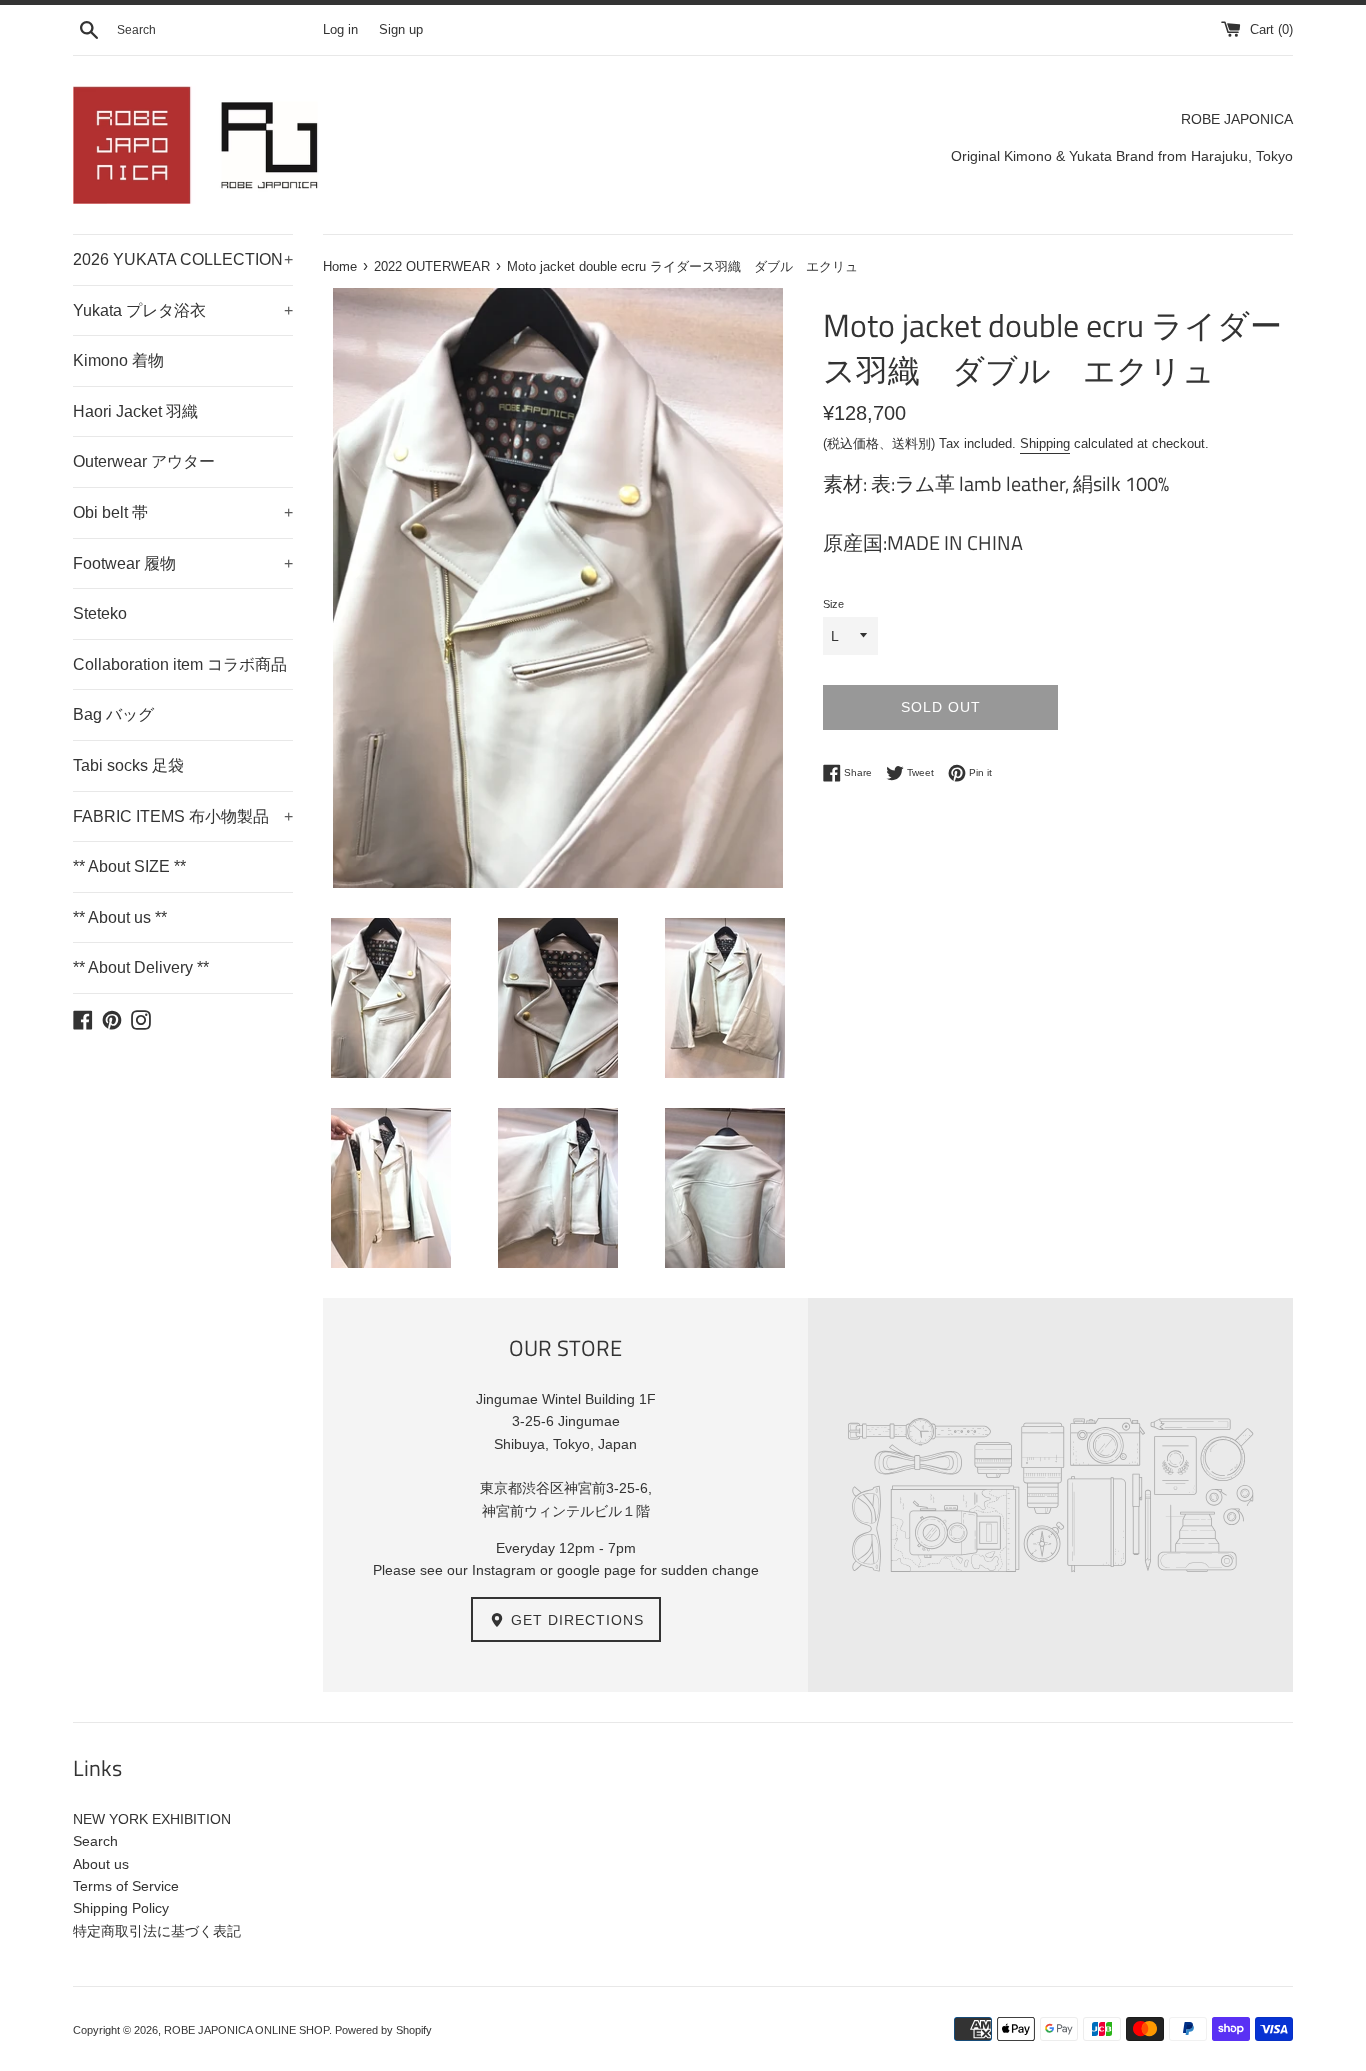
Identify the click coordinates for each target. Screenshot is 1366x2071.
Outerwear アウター (144, 461)
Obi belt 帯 (183, 512)
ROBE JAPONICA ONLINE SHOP (246, 2030)
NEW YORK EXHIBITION (152, 1819)
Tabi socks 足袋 (128, 765)
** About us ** (120, 917)
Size (833, 604)
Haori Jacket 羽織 (135, 411)
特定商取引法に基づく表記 (157, 1931)
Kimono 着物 (118, 360)
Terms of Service (126, 1886)
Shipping (1045, 443)
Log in (340, 30)
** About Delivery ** (141, 967)
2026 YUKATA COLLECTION (183, 259)
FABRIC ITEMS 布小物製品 (183, 816)
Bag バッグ (113, 714)
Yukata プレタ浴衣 (183, 310)
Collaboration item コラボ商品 (180, 664)
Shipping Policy (121, 1908)
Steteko (100, 613)
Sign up (401, 30)
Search (95, 1841)
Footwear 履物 (183, 563)
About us (101, 1864)
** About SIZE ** (129, 866)
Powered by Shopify (383, 2030)
